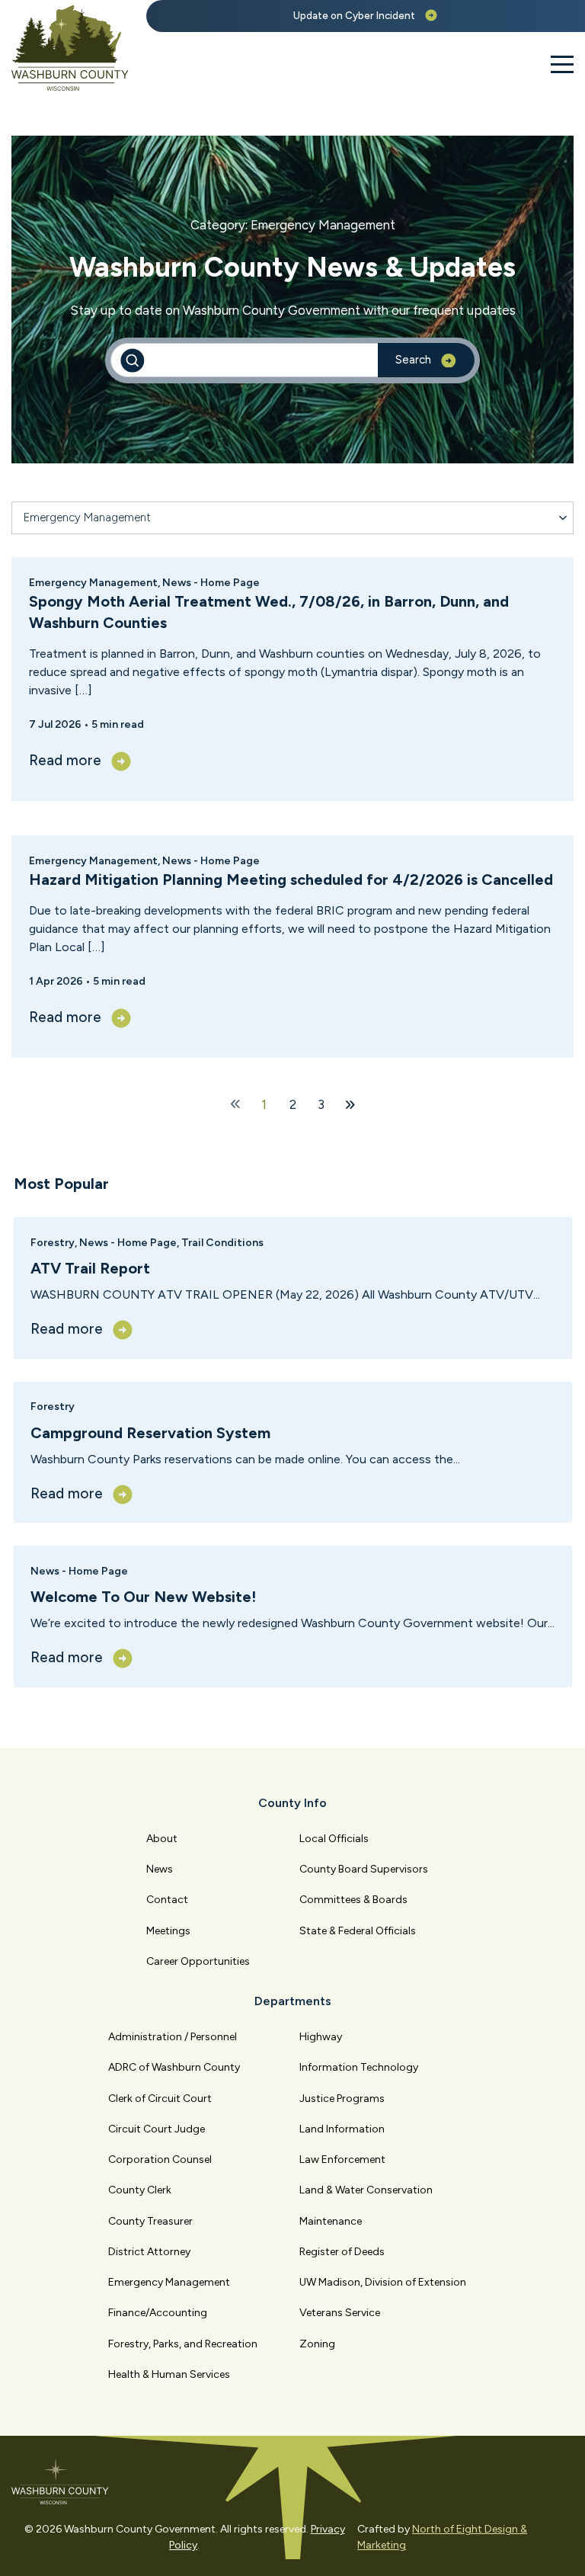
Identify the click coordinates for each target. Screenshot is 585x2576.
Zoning (317, 2344)
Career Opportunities (198, 1961)
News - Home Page (128, 1243)
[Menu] (562, 65)
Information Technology (359, 2067)
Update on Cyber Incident (354, 16)
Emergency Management (93, 583)
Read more (67, 1329)
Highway (321, 2037)
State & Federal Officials (358, 1931)
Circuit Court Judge (157, 2129)
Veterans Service (340, 2313)
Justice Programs (342, 2099)
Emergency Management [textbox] (87, 517)
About (162, 1839)
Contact (167, 1900)
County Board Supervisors (364, 1869)
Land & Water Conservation (366, 2190)
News (160, 1869)
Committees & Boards (353, 1900)
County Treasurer (150, 2221)
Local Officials (334, 1839)
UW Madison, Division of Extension (383, 2282)
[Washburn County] (70, 48)
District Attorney (149, 2252)
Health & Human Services (169, 2374)
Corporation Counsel (160, 2159)
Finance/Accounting (158, 2313)
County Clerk (140, 2190)
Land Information (342, 2129)
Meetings (168, 1931)
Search (413, 360)
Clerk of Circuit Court (160, 2099)
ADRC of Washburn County (174, 2067)
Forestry (53, 1243)
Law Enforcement (342, 2159)
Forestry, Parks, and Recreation (183, 2344)
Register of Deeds (342, 2252)
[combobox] (292, 518)
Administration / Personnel (173, 2037)
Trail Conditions (222, 1243)
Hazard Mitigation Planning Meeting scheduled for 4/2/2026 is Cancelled (291, 879)
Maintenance (331, 2221)
